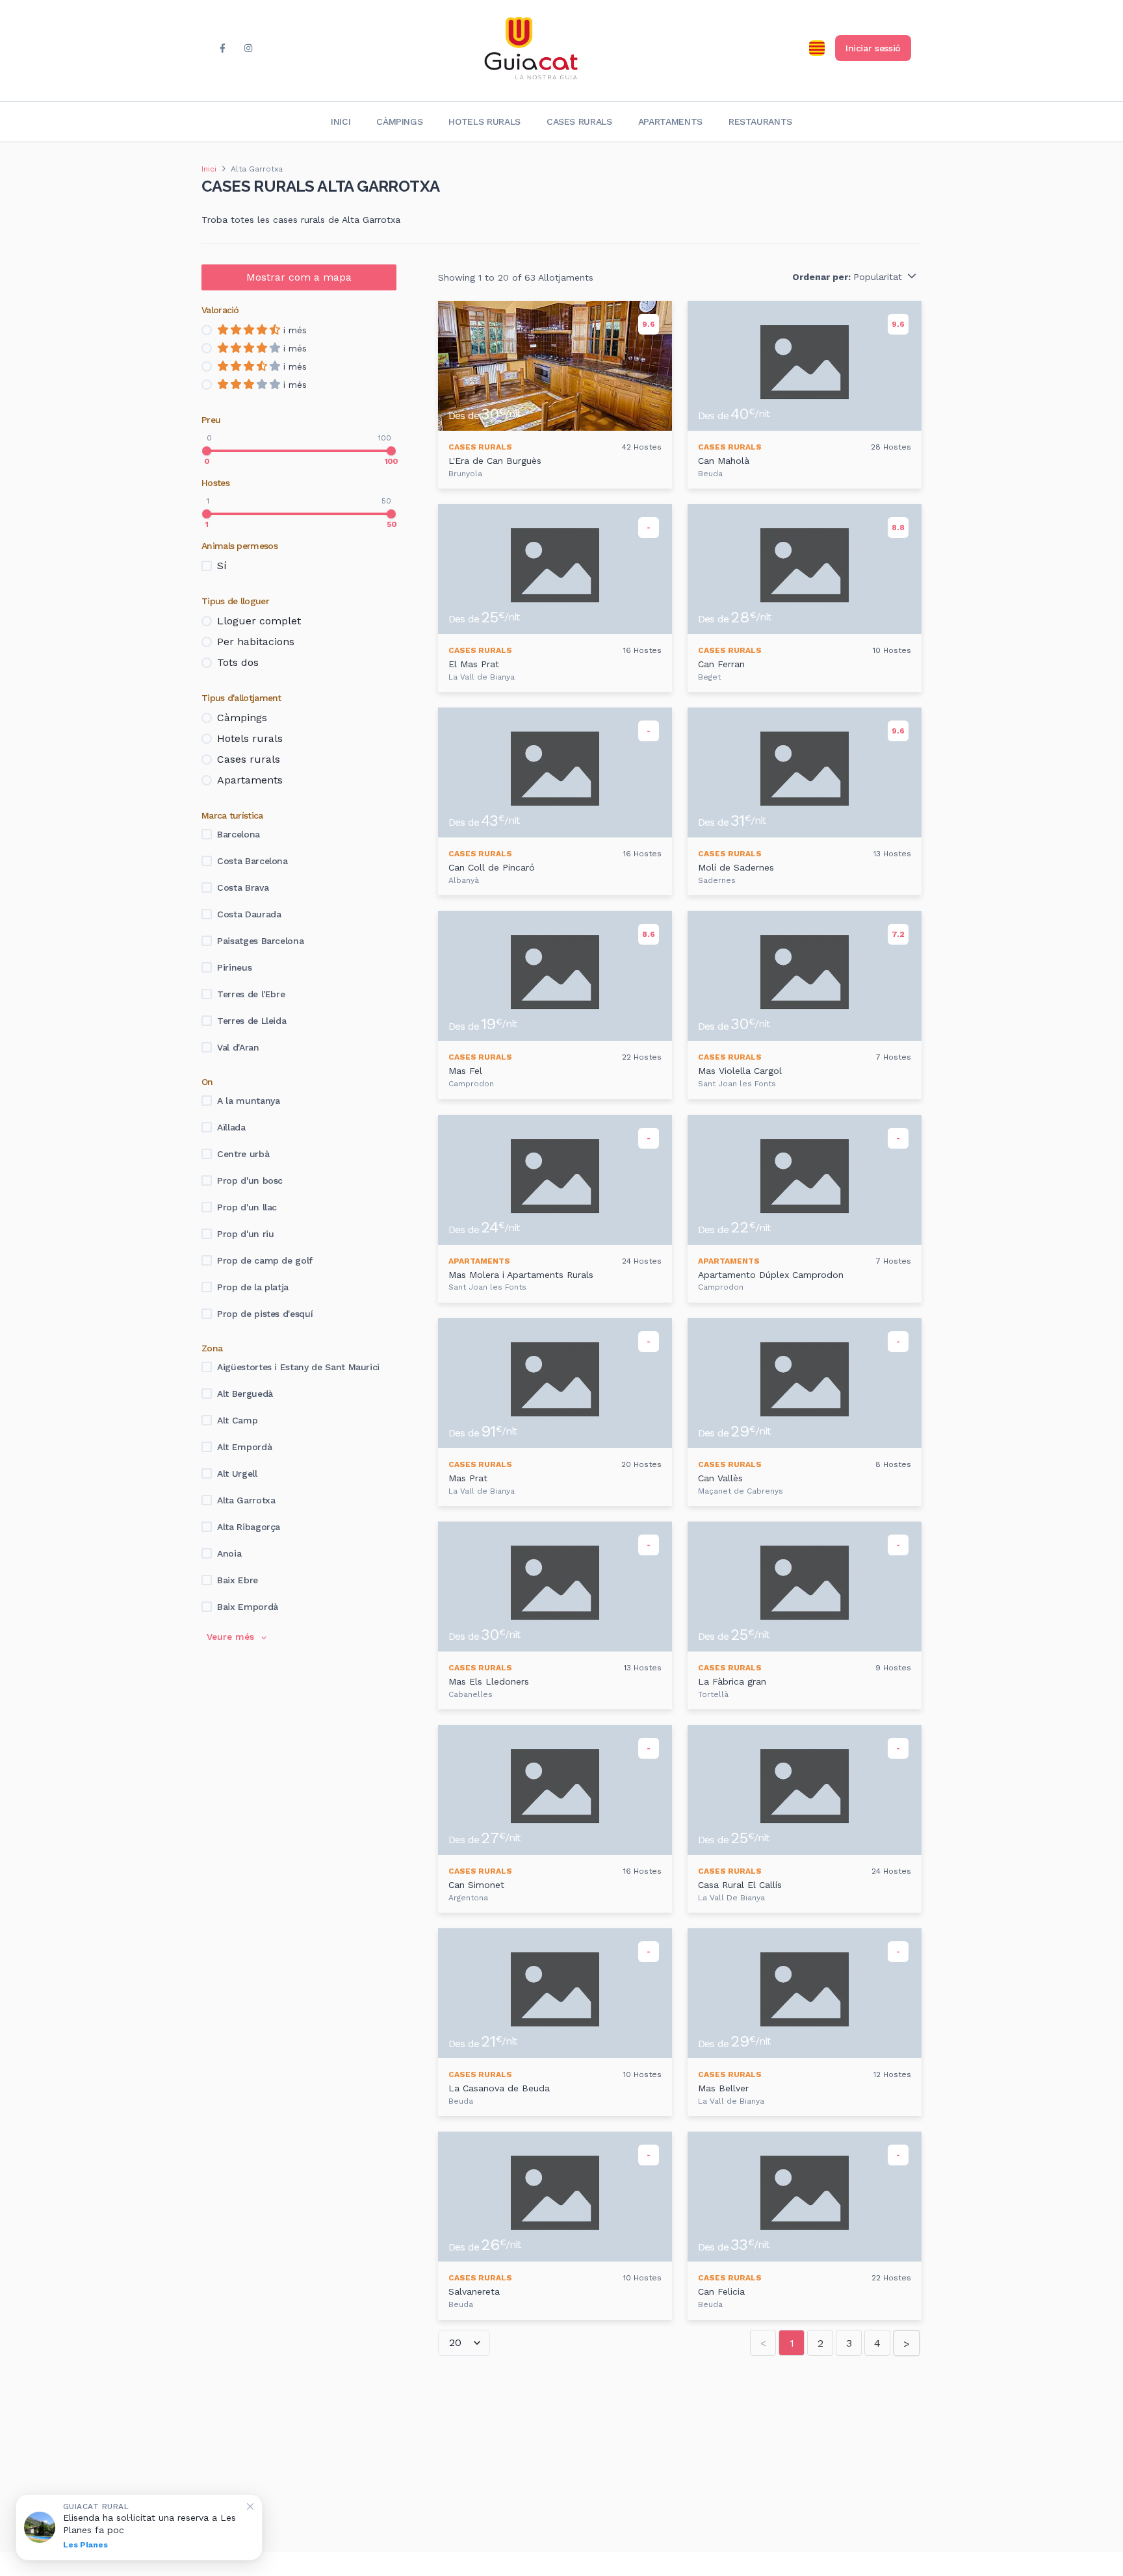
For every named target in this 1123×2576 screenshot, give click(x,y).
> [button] (907, 2344)
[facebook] (222, 48)
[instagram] (248, 48)
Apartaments (670, 121)
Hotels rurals (484, 121)
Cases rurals (579, 121)
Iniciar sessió (873, 48)
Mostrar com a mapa (299, 277)
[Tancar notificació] (250, 2506)
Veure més (230, 1637)
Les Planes (85, 2545)
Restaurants (760, 121)
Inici (341, 121)
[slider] (207, 451)
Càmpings (399, 121)
